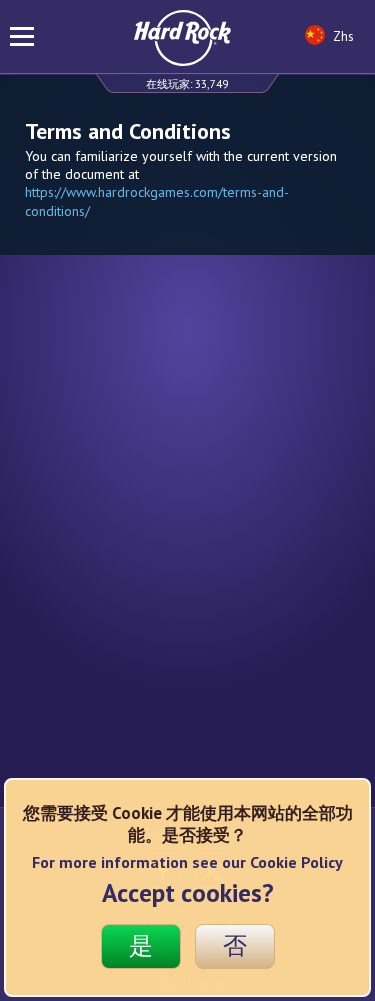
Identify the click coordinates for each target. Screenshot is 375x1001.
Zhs (342, 36)
